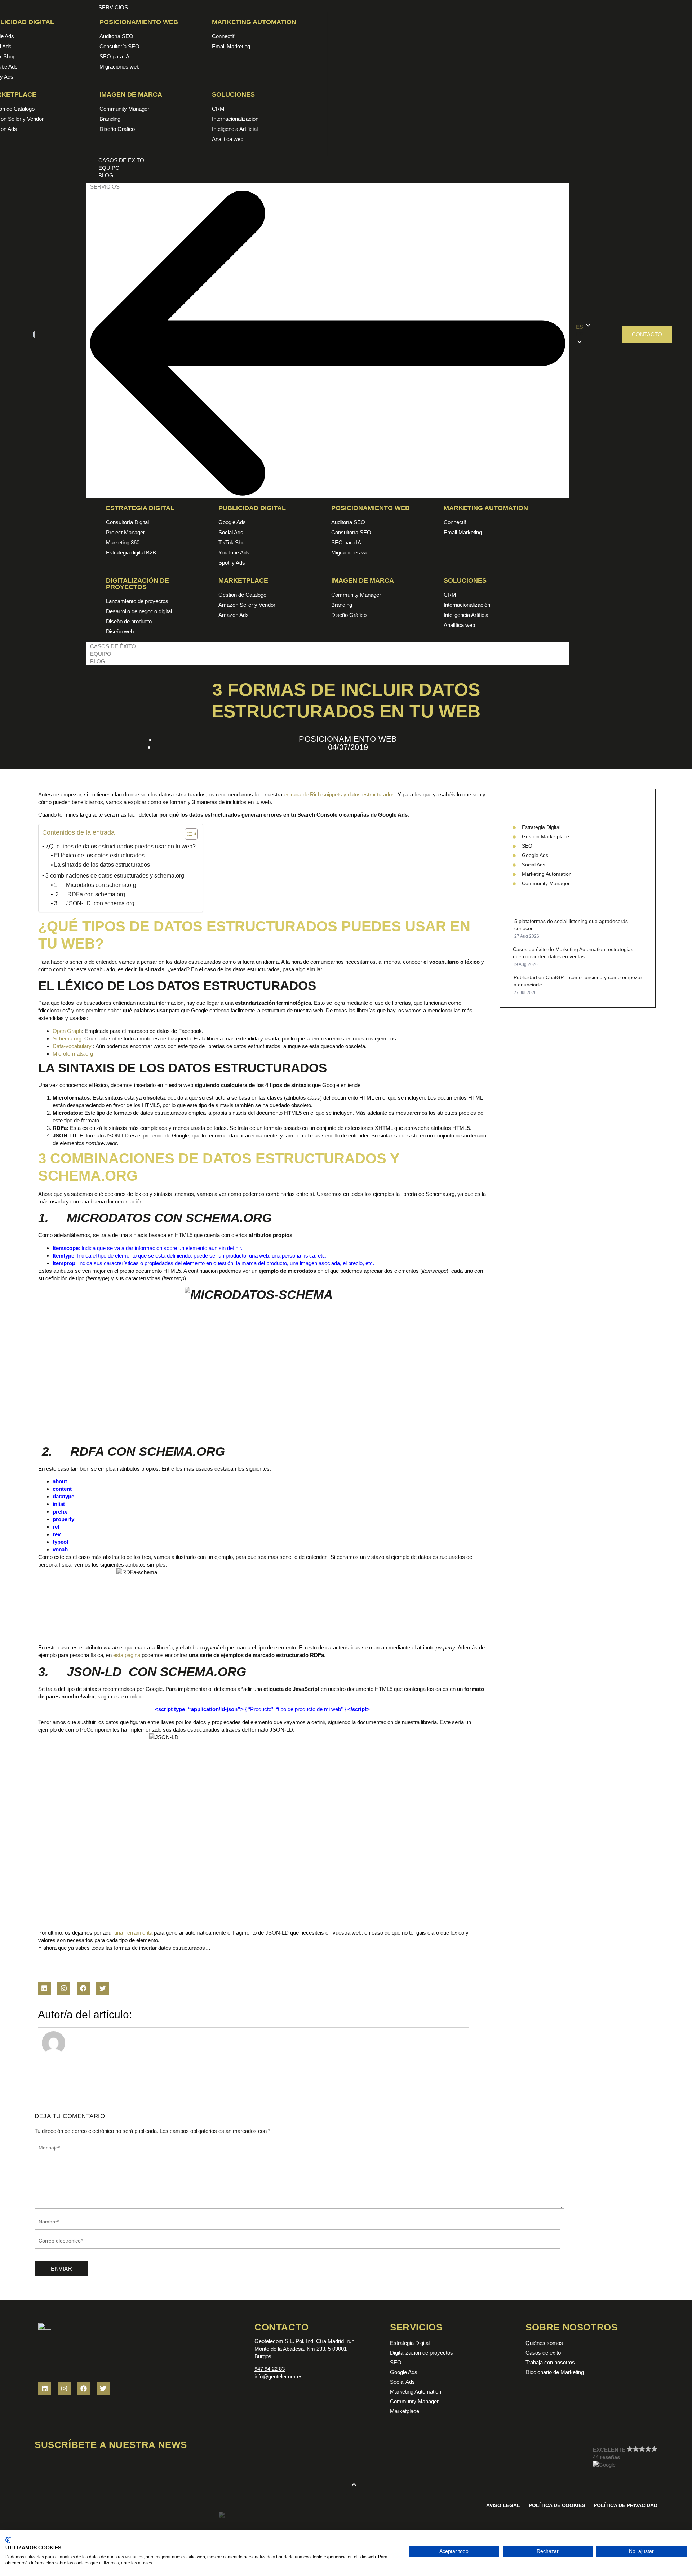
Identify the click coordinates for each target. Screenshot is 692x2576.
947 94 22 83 (270, 2369)
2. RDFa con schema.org (90, 894)
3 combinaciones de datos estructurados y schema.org (115, 876)
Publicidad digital (252, 508)
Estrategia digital (140, 508)
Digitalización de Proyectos (137, 584)
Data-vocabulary (72, 1046)
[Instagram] (64, 1988)
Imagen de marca (131, 94)
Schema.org (67, 1039)
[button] (595, 334)
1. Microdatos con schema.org (95, 885)
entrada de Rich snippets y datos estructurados (339, 794)
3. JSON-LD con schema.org (94, 903)
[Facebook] (83, 1988)
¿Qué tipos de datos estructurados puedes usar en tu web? (121, 846)
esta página (127, 1655)
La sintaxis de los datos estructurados (102, 865)
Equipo (101, 654)
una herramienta (133, 1933)
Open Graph (67, 1031)
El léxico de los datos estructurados (99, 855)
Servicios (105, 187)
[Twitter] (103, 1988)
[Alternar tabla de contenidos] (188, 834)
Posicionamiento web (139, 22)
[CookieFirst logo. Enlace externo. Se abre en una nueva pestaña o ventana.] (8, 2540)
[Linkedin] (44, 1988)
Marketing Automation (254, 22)
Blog (98, 661)
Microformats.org (73, 1054)
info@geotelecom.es (279, 2376)
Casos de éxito (113, 646)
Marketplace (243, 580)
